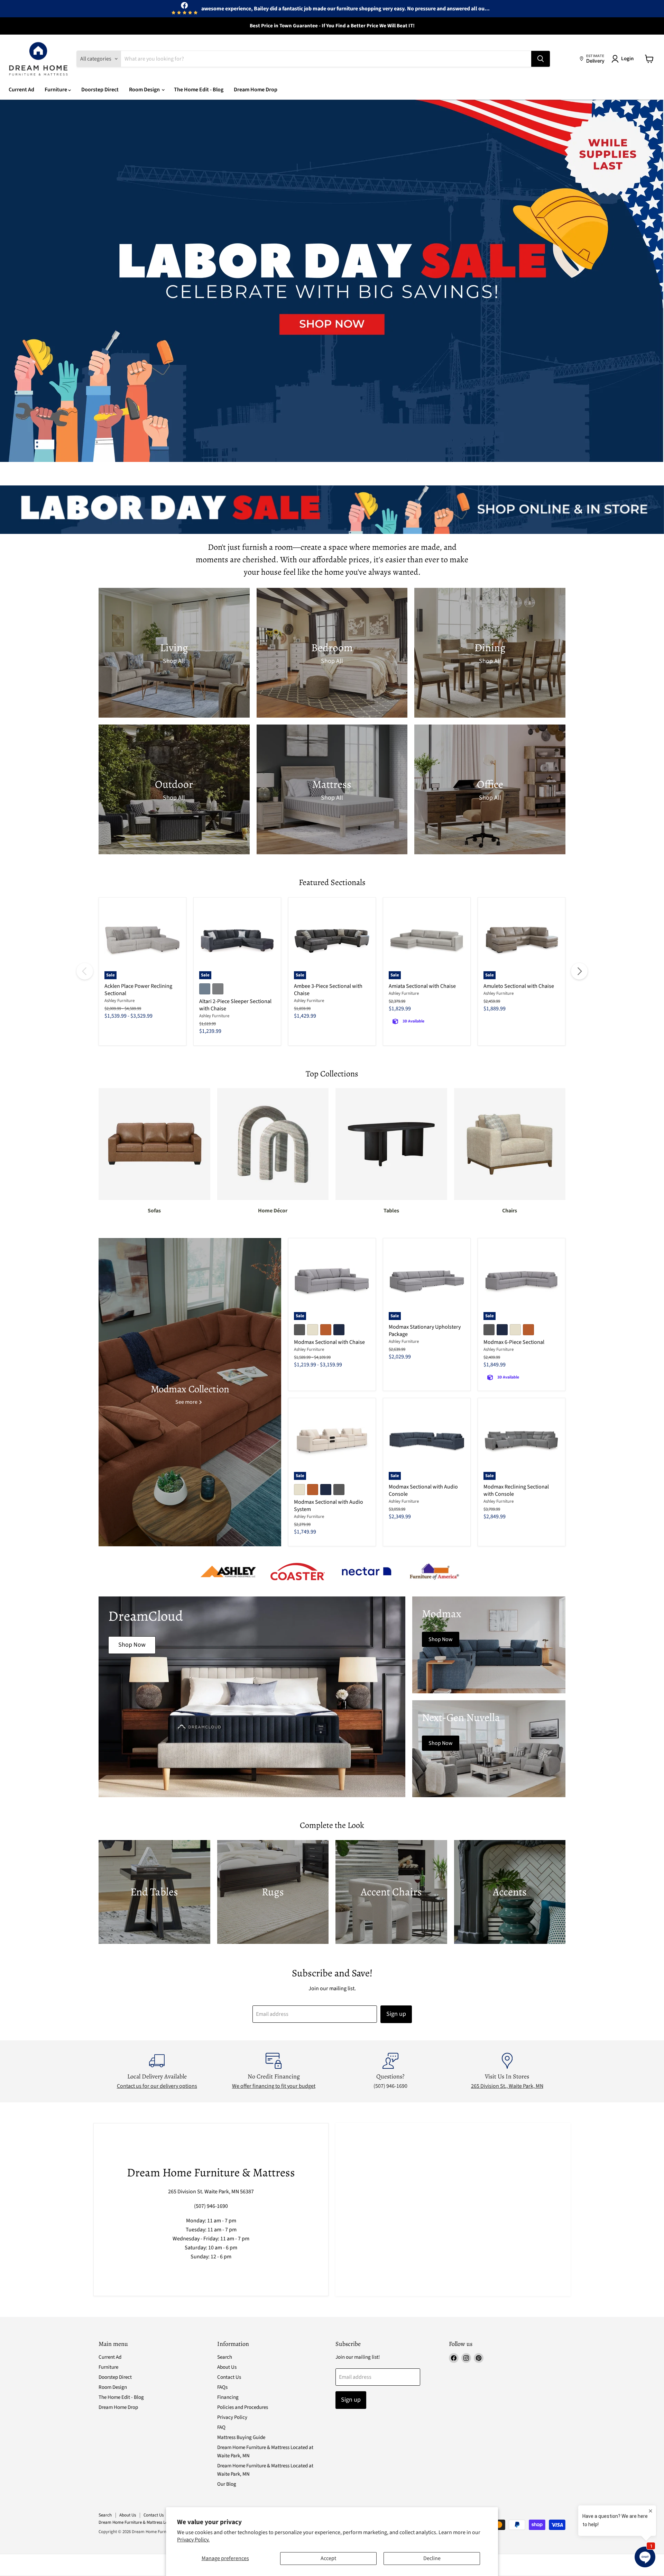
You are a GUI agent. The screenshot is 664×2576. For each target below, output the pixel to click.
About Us (227, 2367)
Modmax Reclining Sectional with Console (516, 1490)
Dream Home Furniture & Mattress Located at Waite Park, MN (155, 2522)
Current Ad (21, 90)
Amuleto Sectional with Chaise (519, 986)
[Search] (541, 59)
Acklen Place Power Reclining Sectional (138, 990)
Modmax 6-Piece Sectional (514, 1342)
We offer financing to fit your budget (274, 2086)
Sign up (396, 2014)
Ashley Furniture (119, 1001)
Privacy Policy (232, 2417)
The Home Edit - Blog (199, 90)
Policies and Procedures (243, 2407)
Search (225, 2357)
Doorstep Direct (100, 90)
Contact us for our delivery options (157, 2086)
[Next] (579, 971)
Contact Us (229, 2377)
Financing (228, 2397)
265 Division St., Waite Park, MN (507, 2086)
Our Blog (227, 2484)
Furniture (56, 90)
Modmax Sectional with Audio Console (423, 1490)
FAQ (221, 2427)
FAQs (222, 2387)
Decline (432, 2558)
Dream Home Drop (256, 90)
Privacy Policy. (193, 2540)
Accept (328, 2558)
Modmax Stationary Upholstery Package (425, 1331)
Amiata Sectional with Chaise (422, 986)
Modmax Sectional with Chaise (329, 1342)
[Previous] (85, 971)
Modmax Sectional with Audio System (329, 1506)
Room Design (145, 90)
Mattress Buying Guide (241, 2437)
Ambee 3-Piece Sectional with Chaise (328, 990)
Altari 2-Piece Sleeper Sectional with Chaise (235, 1005)
